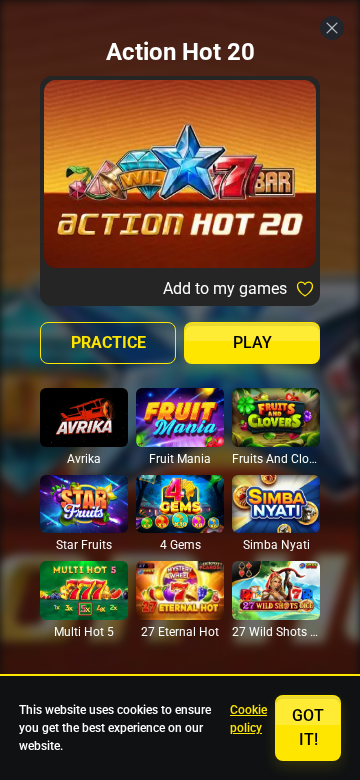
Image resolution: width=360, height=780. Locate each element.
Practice (108, 342)
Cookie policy (248, 719)
